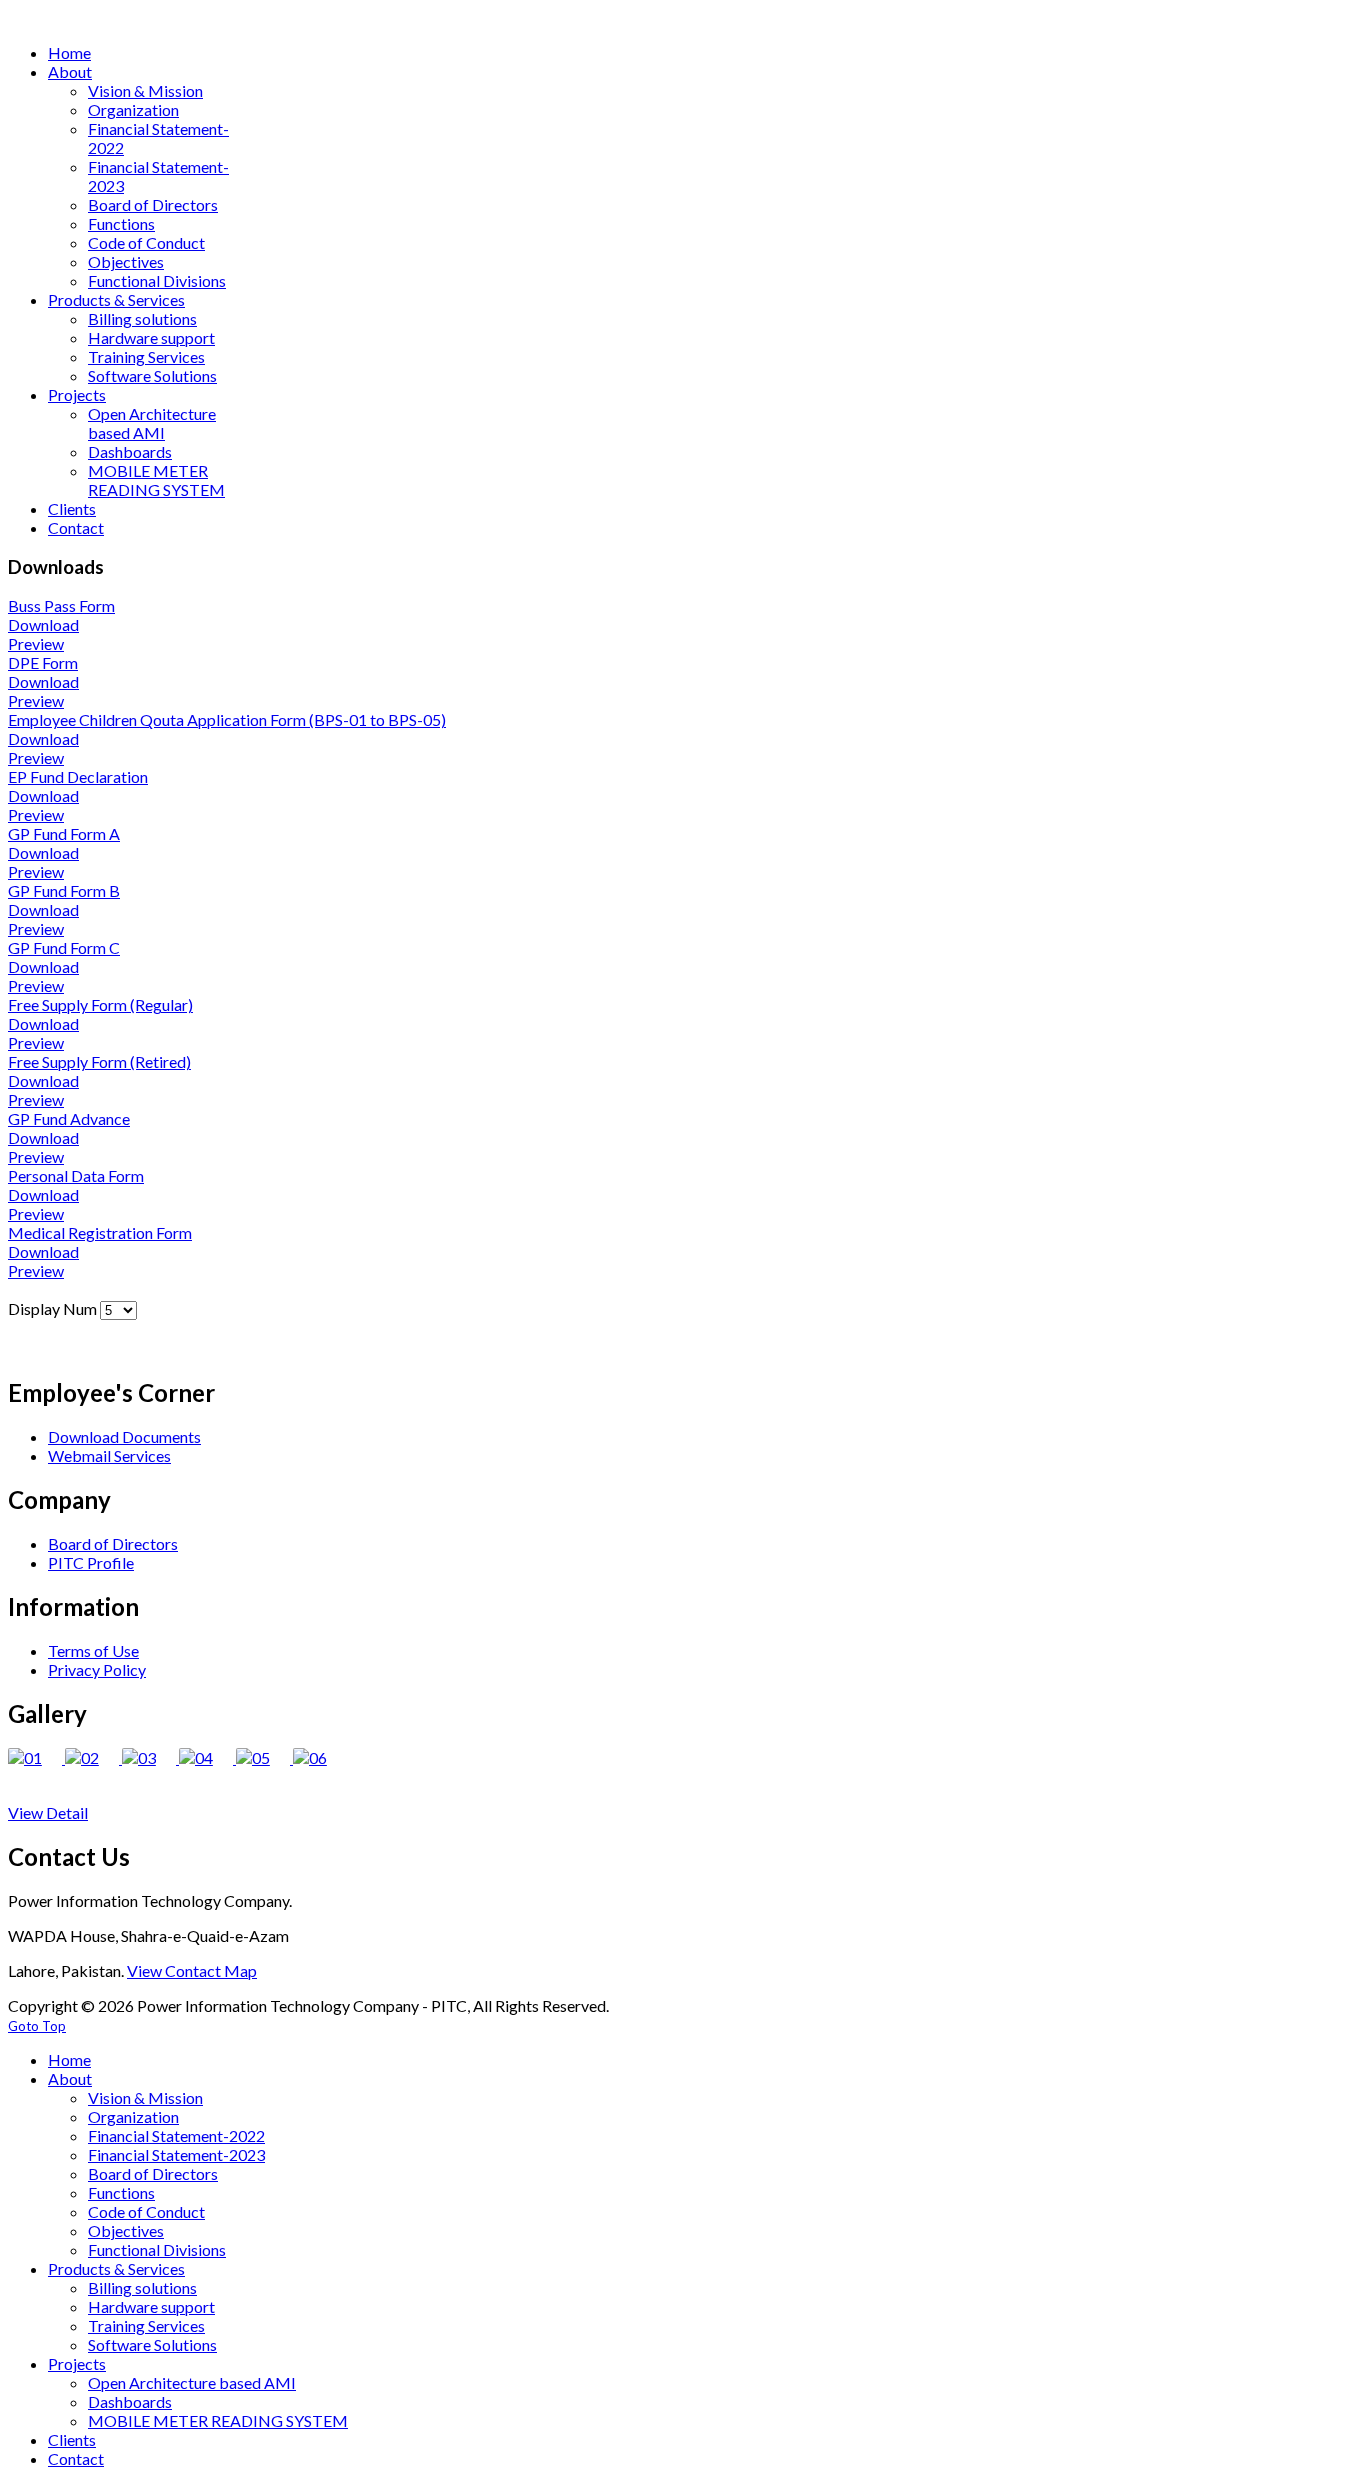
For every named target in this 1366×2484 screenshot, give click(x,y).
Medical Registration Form (100, 1232)
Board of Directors (113, 1543)
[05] (264, 1757)
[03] (150, 1757)
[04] (207, 1757)
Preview (36, 643)
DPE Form (43, 662)
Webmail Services (109, 1455)
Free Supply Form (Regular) (100, 1004)
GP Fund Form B (64, 890)
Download (43, 624)
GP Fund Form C (64, 947)
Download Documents (124, 1436)
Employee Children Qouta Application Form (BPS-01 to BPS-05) (227, 719)
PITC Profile (91, 1562)
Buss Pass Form (61, 605)
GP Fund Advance (69, 1118)
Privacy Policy (97, 1669)
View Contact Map (192, 1970)
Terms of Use (93, 1650)
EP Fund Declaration (78, 776)
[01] (36, 1757)
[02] (93, 1757)
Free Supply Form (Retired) (99, 1061)
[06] (320, 1757)
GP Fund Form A (64, 833)
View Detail (48, 1812)
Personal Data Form (76, 1175)
